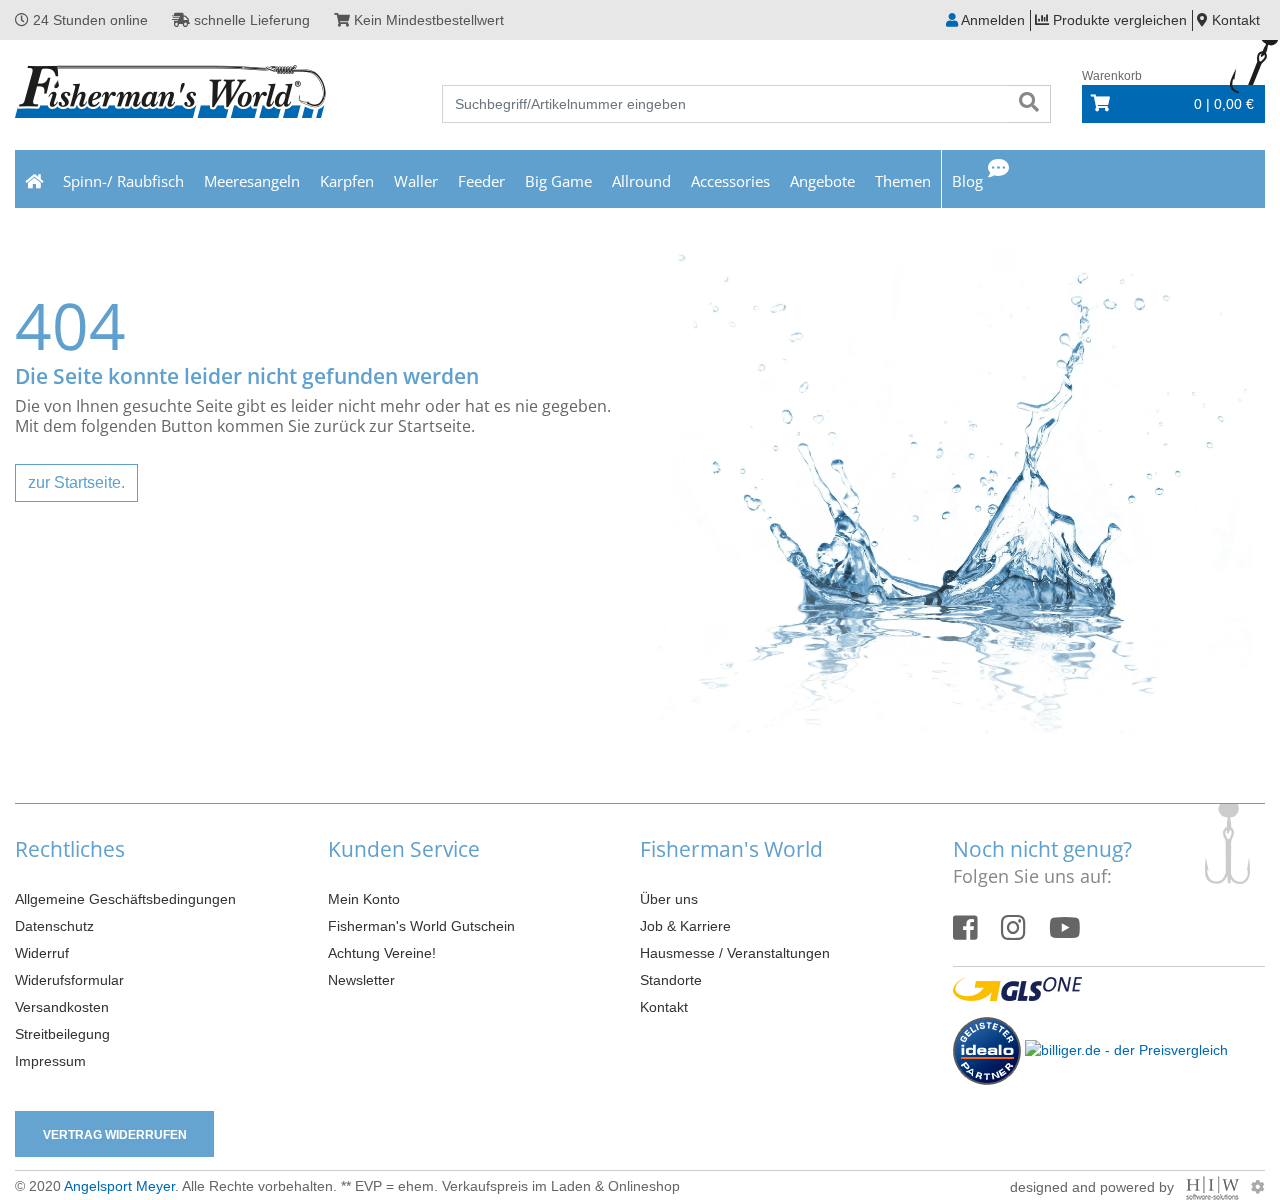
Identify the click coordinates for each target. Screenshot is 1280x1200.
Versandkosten (62, 1007)
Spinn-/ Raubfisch (123, 181)
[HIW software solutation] (1214, 1187)
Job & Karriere (685, 926)
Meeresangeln (252, 181)
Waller (416, 181)
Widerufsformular (69, 980)
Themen (903, 181)
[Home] (171, 94)
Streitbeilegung (62, 1034)
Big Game (558, 181)
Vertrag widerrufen (115, 1135)
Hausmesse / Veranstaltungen (735, 953)
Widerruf (42, 953)
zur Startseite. (76, 482)
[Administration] (1258, 1187)
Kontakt (664, 1007)
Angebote (822, 181)
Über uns (669, 899)
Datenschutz (54, 926)
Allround (641, 181)
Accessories (730, 181)
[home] (34, 179)
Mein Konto (364, 899)
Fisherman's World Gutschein (421, 926)
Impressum (50, 1061)
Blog (967, 181)
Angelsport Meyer (119, 1186)
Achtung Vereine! (382, 953)
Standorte (671, 980)
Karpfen (347, 181)
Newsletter (361, 980)
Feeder (481, 181)
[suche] (1029, 104)
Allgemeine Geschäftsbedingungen (125, 899)
